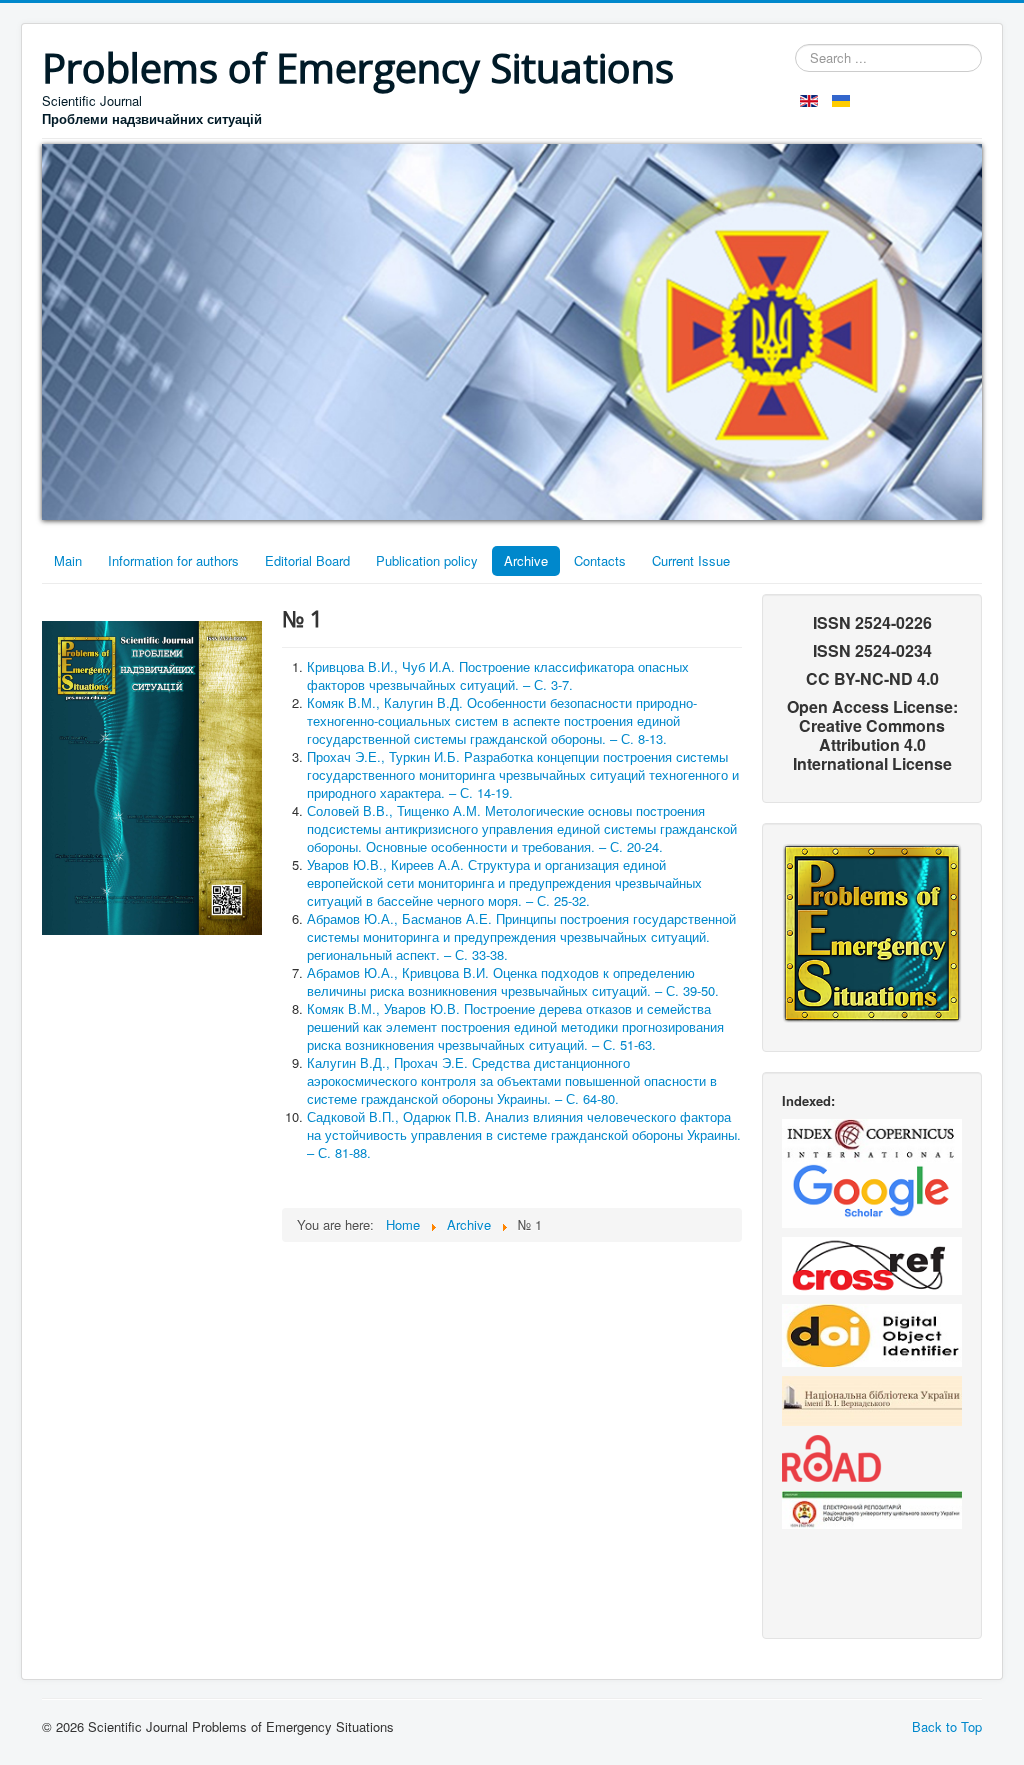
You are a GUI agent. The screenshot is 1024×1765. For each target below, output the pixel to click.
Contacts (600, 560)
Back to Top (947, 1726)
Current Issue (691, 560)
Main (68, 560)
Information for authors (173, 560)
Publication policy (427, 560)
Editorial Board (307, 560)
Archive (526, 560)
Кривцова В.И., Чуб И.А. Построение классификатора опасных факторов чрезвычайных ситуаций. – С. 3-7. (498, 675)
